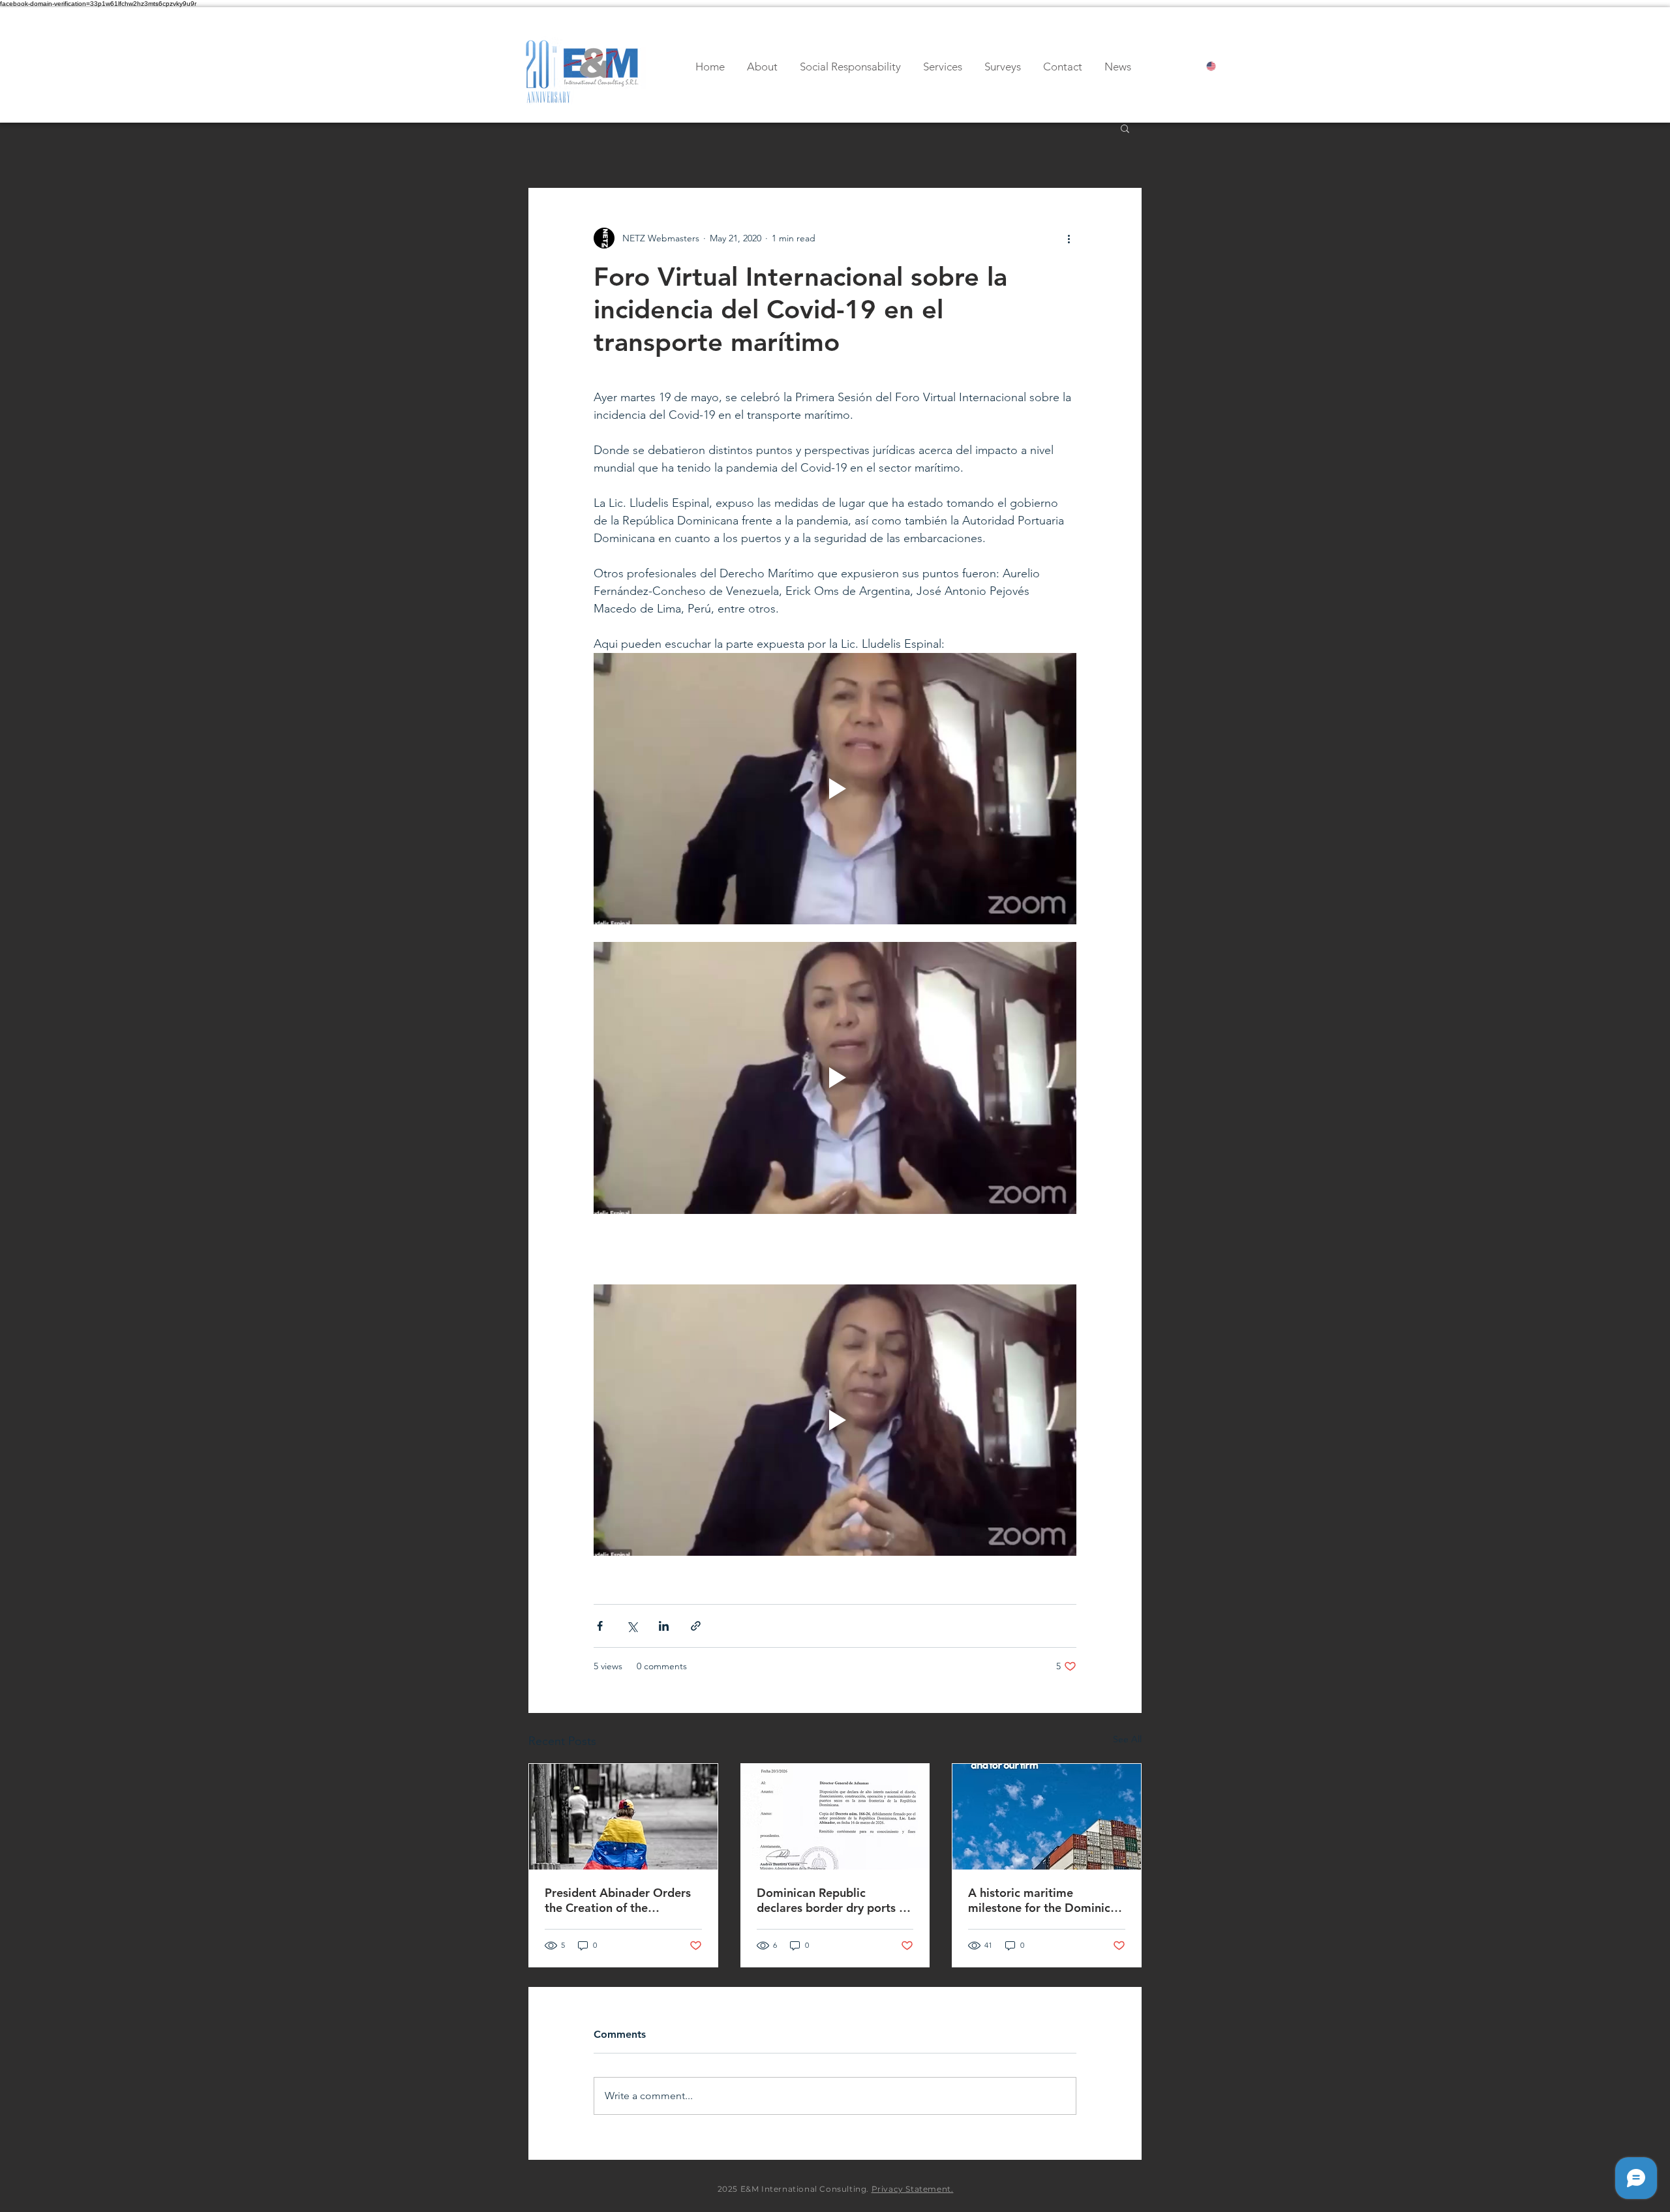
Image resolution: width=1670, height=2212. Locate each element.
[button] (1125, 128)
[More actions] (1069, 238)
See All (1127, 1739)
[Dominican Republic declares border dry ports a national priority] (835, 1817)
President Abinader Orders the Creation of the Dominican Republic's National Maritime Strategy (620, 1900)
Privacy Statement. (913, 2189)
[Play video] (835, 789)
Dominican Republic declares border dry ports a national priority (831, 1900)
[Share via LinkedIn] (664, 1626)
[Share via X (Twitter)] (632, 1626)
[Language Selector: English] (1222, 66)
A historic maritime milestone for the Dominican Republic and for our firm (1046, 1900)
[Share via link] (696, 1626)
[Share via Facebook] (600, 1626)
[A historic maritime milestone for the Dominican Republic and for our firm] (1047, 1817)
